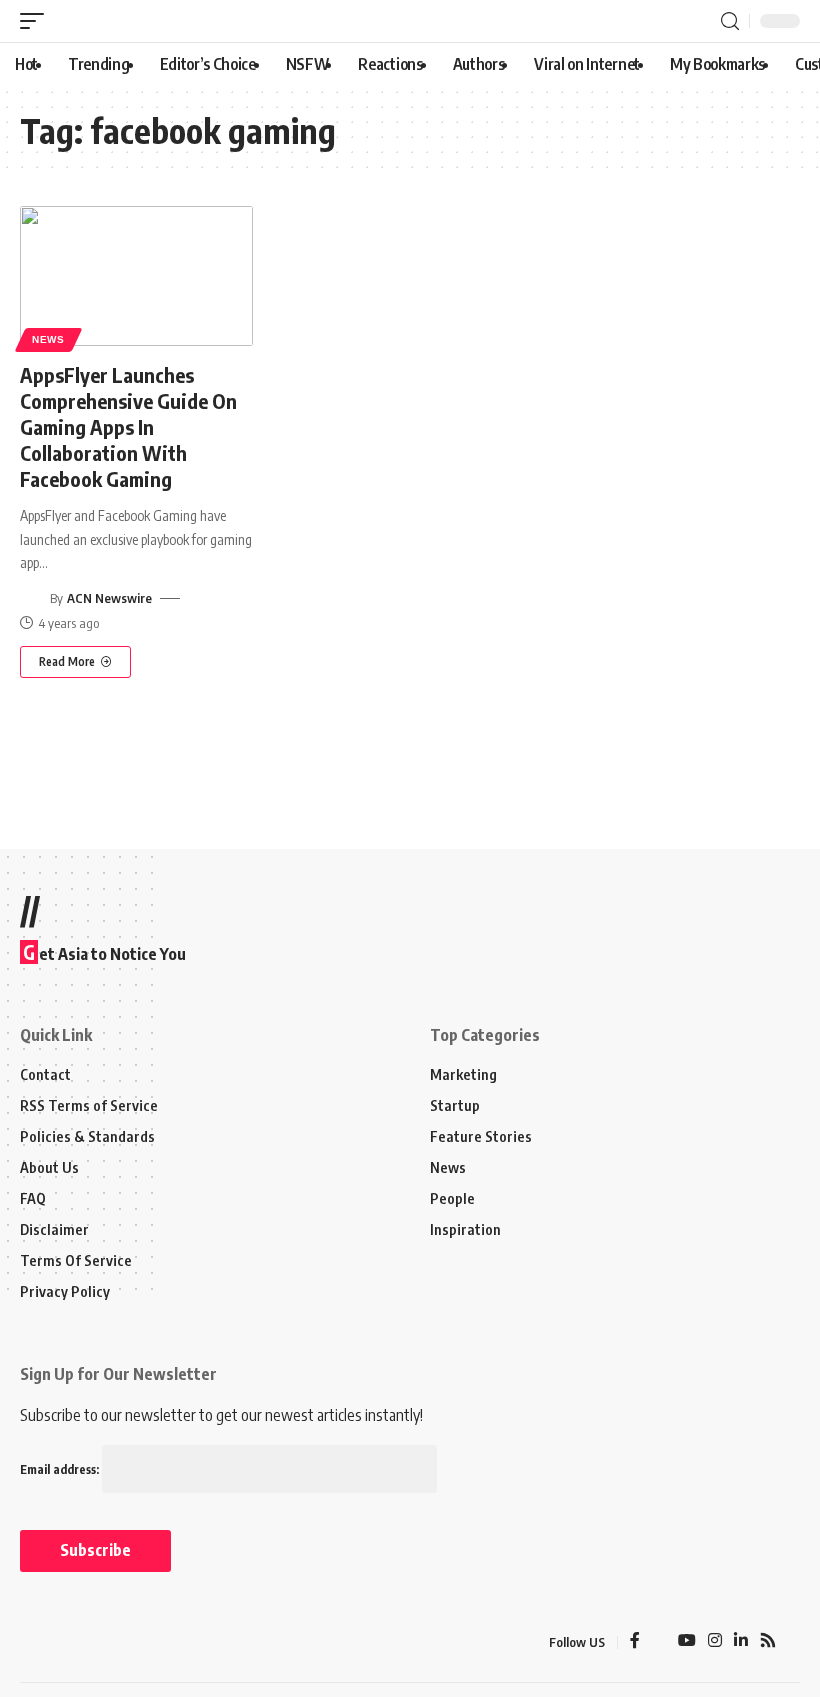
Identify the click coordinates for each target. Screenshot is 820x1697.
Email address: (61, 1469)
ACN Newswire (109, 598)
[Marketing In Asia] (64, 1642)
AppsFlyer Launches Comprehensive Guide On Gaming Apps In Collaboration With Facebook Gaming (128, 426)
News (48, 339)
